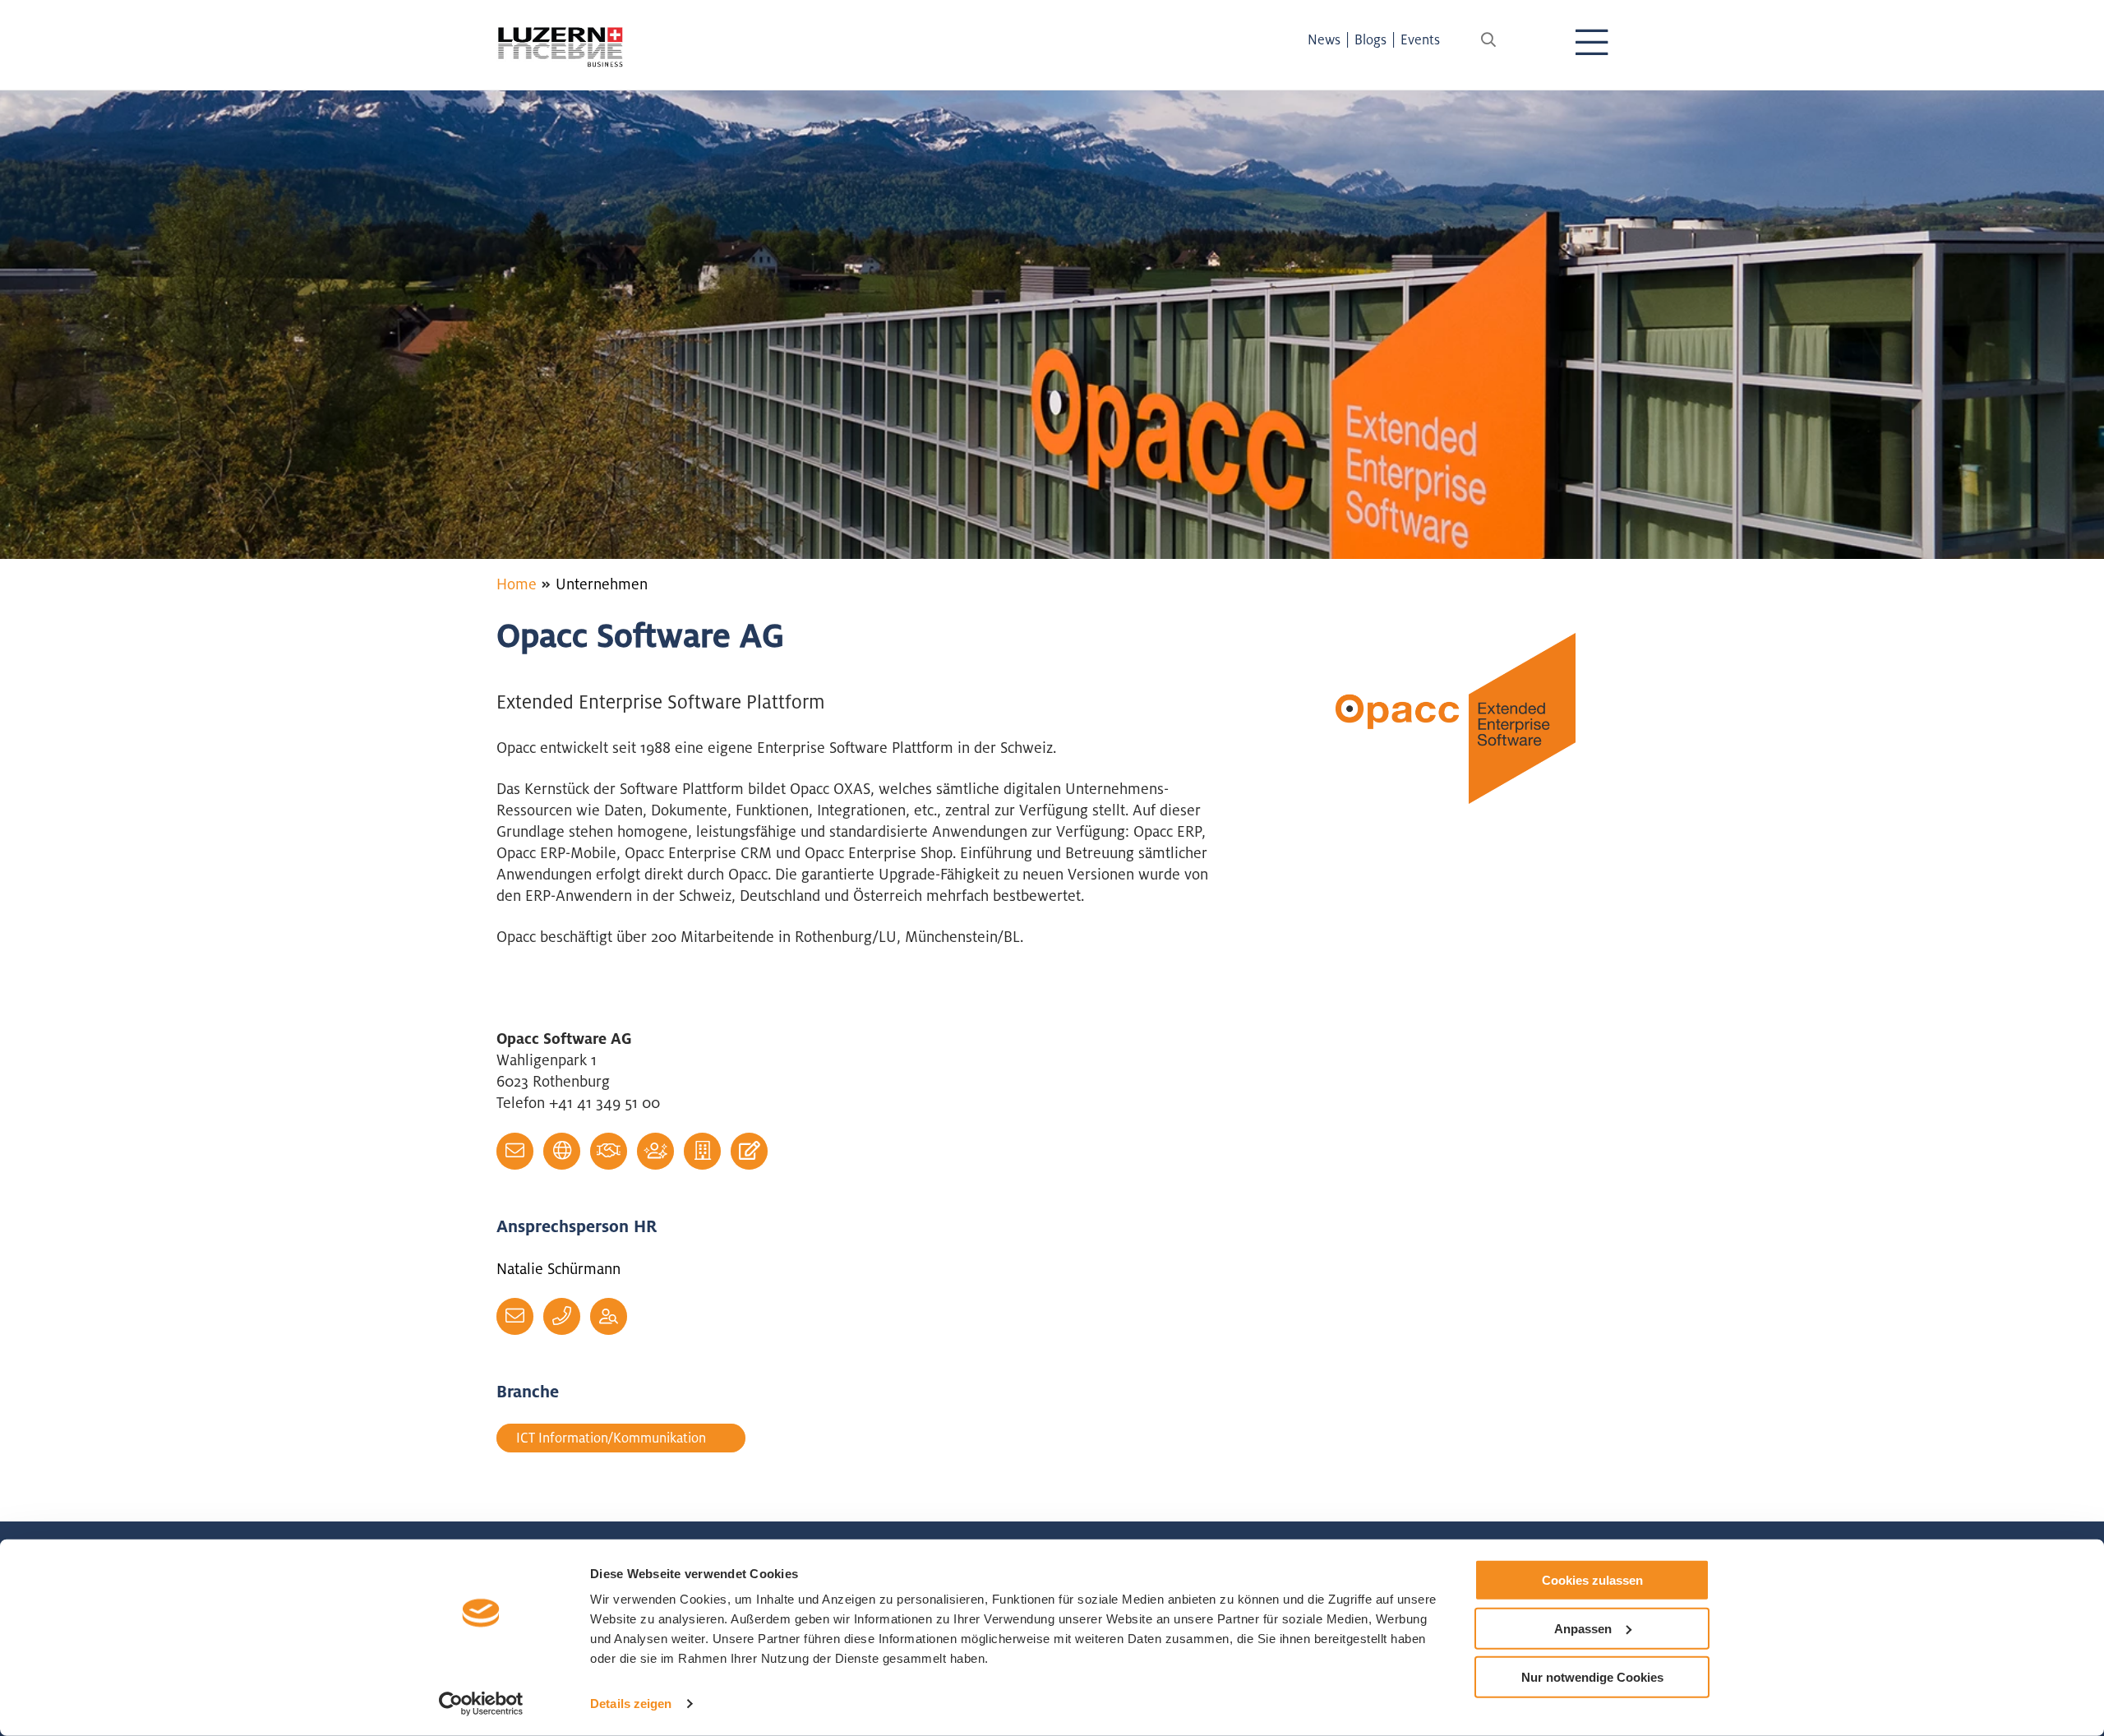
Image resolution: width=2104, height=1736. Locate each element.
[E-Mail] (515, 1151)
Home (517, 584)
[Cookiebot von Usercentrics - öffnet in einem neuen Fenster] (481, 1704)
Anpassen (1583, 1629)
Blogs (1370, 39)
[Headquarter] (702, 1151)
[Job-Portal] (609, 1316)
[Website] (562, 1151)
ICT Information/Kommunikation (611, 1438)
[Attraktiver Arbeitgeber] (655, 1151)
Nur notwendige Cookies (1592, 1676)
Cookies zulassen (1592, 1580)
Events (1420, 39)
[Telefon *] (562, 1316)
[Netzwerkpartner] (609, 1151)
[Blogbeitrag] (749, 1151)
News (1324, 39)
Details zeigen (631, 1704)
